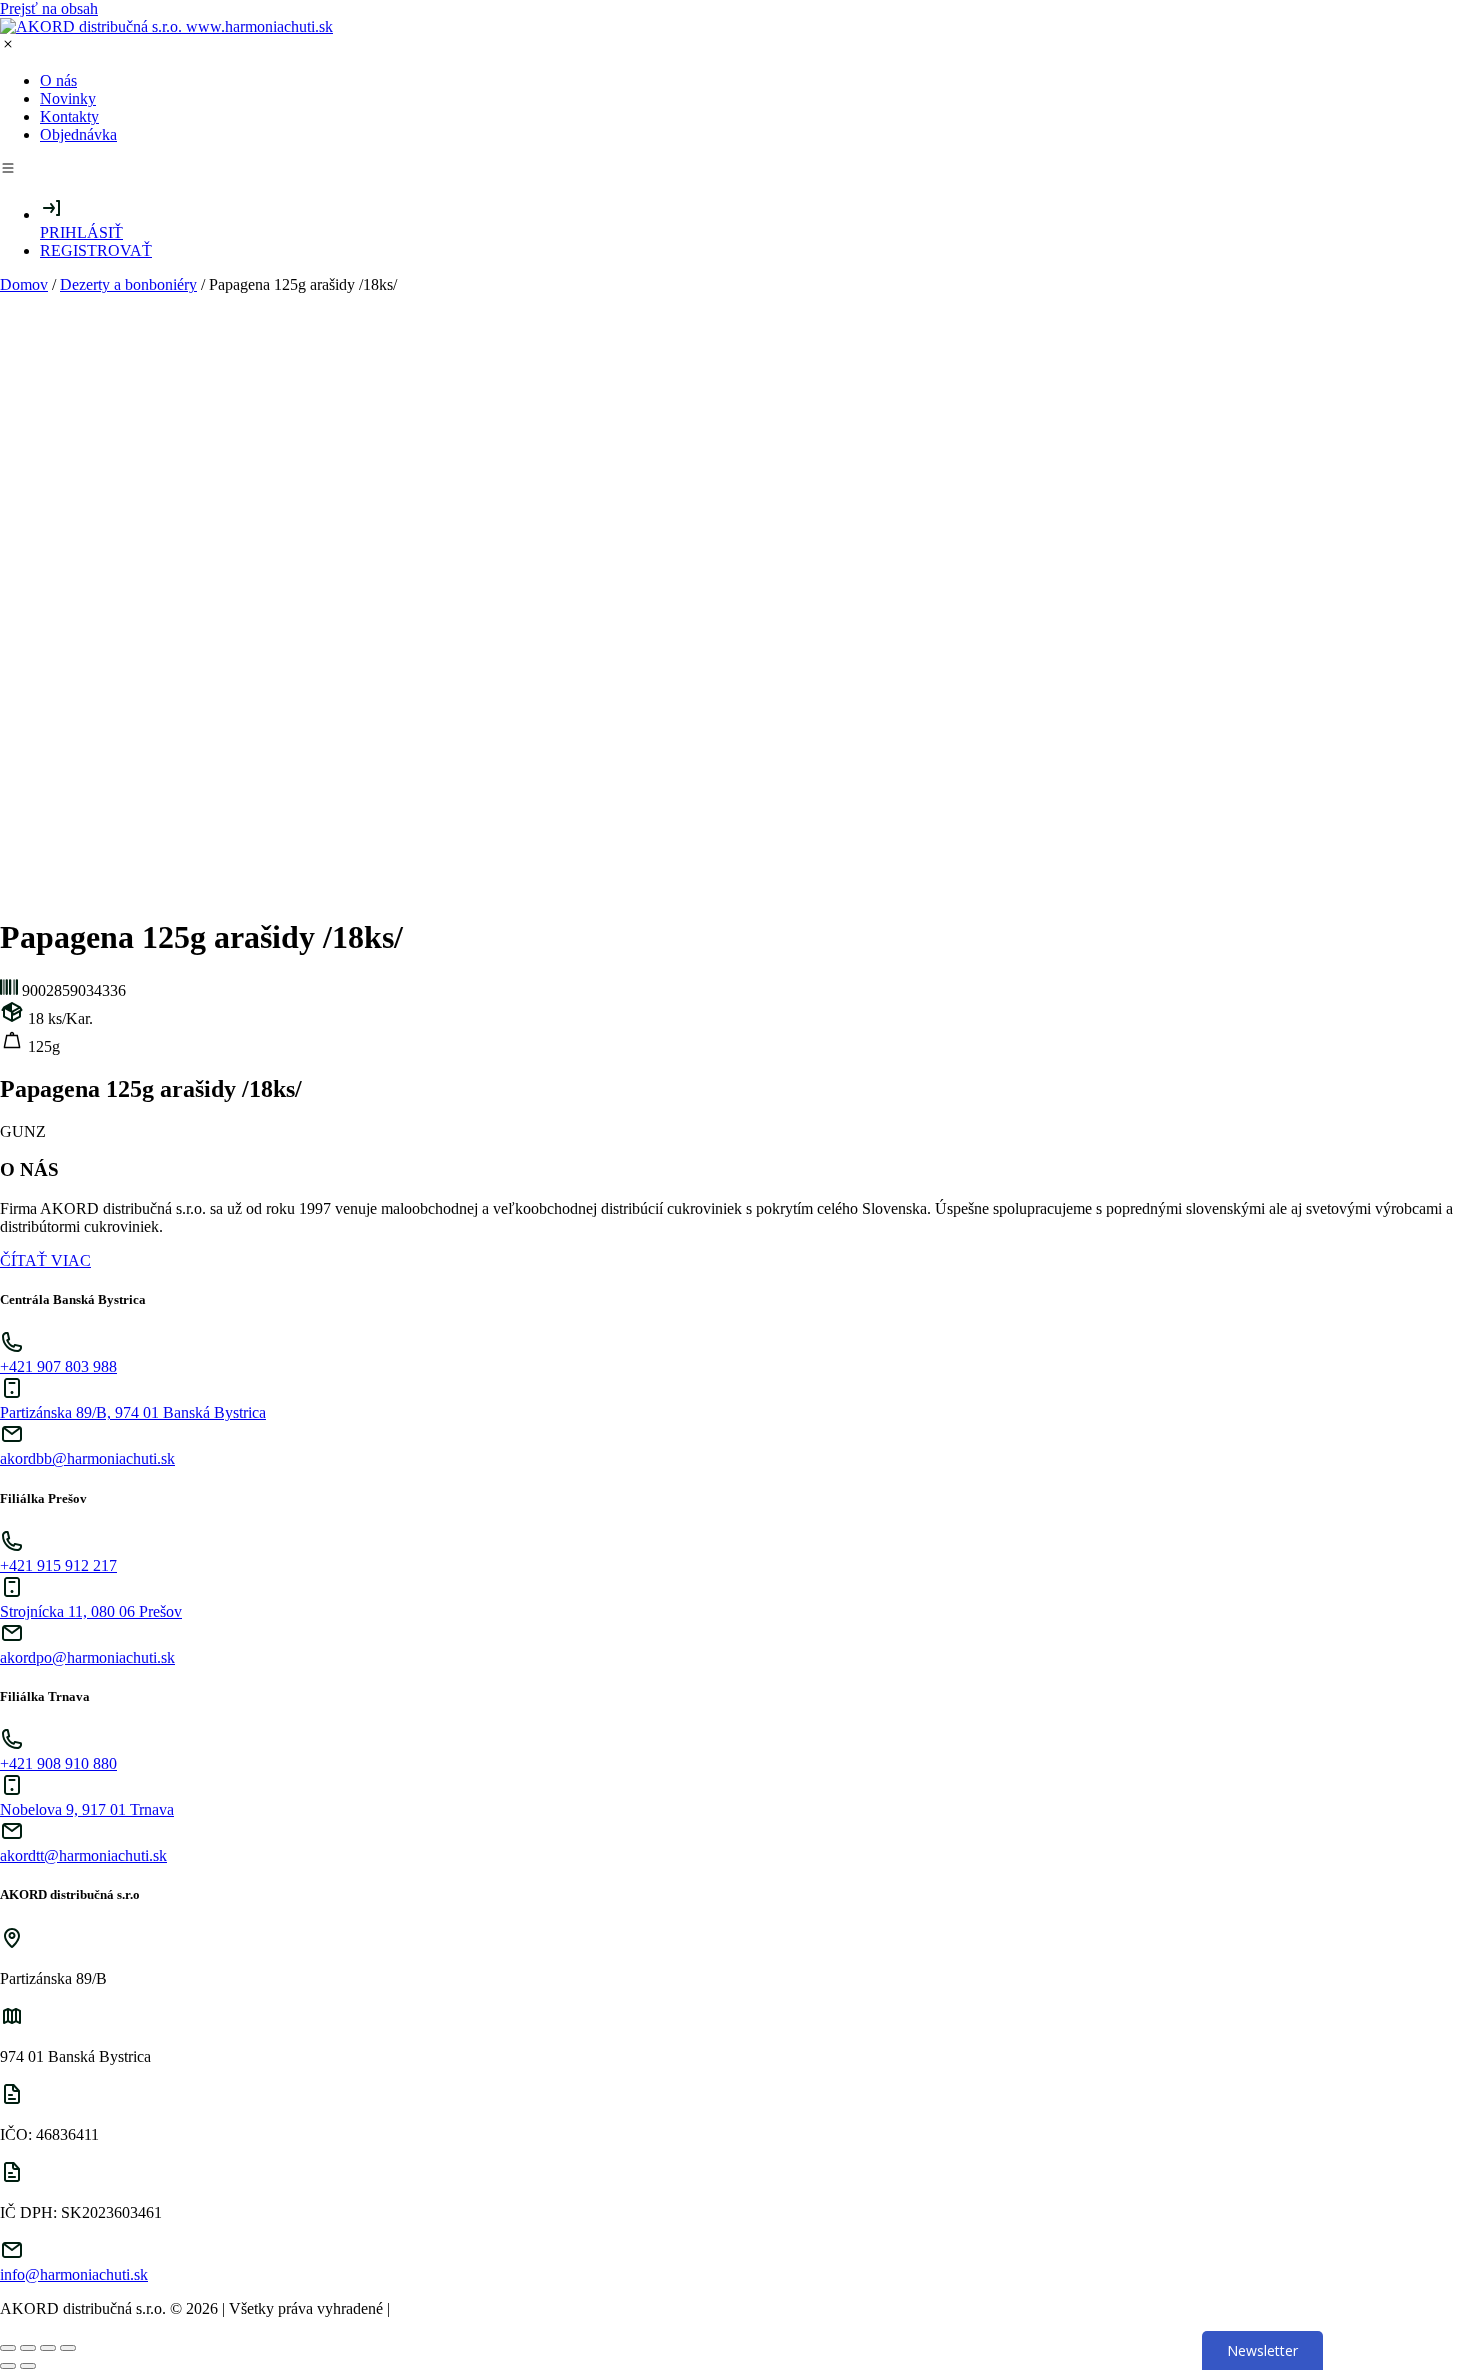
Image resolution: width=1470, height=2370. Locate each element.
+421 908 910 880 (58, 1763)
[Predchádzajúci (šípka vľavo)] (8, 2366)
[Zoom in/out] (68, 2348)
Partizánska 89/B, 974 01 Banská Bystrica (133, 1412)
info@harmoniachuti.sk (74, 2274)
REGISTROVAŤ (96, 250)
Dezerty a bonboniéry (128, 284)
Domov (24, 284)
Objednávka (78, 134)
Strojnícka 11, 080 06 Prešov (91, 1611)
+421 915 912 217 (58, 1565)
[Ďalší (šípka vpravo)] (28, 2366)
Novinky (68, 98)
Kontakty (69, 116)
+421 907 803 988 (58, 1366)
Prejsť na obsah (49, 8)
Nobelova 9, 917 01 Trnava (87, 1809)
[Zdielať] (28, 2348)
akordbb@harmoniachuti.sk (87, 1458)
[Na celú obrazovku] (48, 2348)
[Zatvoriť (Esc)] (8, 2348)
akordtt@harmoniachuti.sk (83, 1855)
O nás (58, 80)
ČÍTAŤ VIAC (45, 1260)
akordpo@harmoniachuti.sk (87, 1657)
